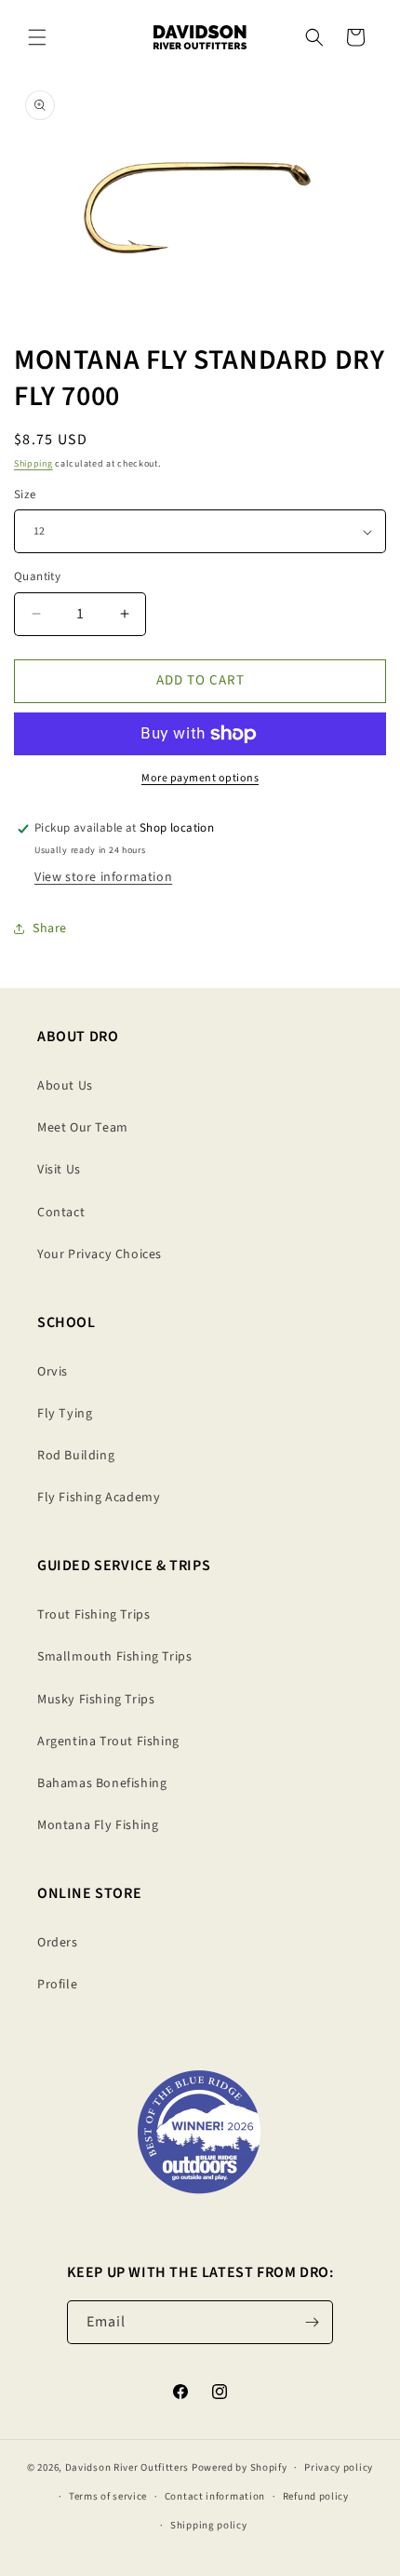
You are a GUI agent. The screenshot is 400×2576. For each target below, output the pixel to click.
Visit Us (59, 1170)
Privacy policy (339, 2468)
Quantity (37, 576)
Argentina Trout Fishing (108, 1742)
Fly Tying (65, 1414)
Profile (57, 1985)
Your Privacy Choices (100, 1254)
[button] (37, 37)
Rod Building (76, 1456)
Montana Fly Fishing (98, 1825)
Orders (58, 1943)
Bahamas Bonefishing (102, 1783)
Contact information (215, 2496)
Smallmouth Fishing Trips (114, 1657)
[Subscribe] (312, 2322)
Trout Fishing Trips (93, 1615)
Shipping (33, 464)
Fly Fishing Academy (99, 1498)
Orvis (53, 1372)
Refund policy (316, 2496)
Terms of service (108, 2496)
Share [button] (50, 929)
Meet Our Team (83, 1128)
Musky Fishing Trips (96, 1700)
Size (25, 495)
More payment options (200, 778)
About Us (65, 1086)
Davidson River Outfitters (127, 2468)
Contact (61, 1213)
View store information (103, 877)
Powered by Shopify (240, 2468)
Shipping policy (209, 2525)
